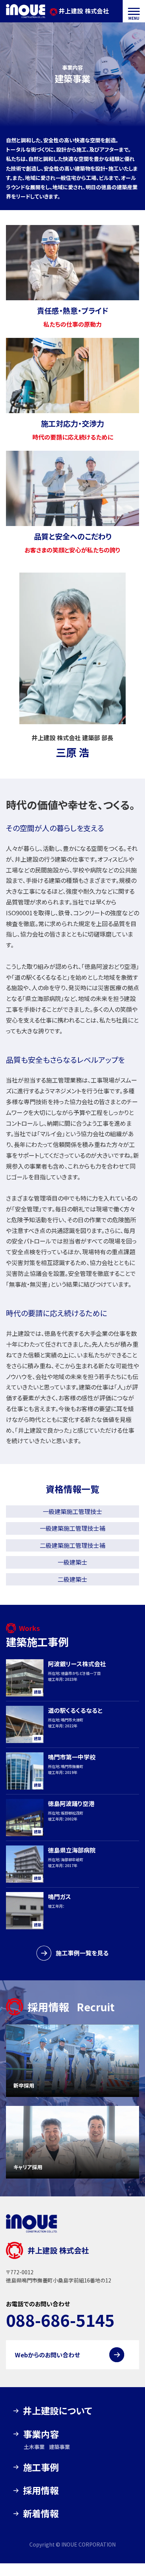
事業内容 (41, 2434)
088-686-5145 (60, 2320)
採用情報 (41, 2490)
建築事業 (59, 2447)
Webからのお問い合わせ (47, 2355)
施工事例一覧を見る (82, 1953)
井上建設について (58, 2410)
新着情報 (41, 2513)
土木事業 (34, 2447)
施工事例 (41, 2467)
